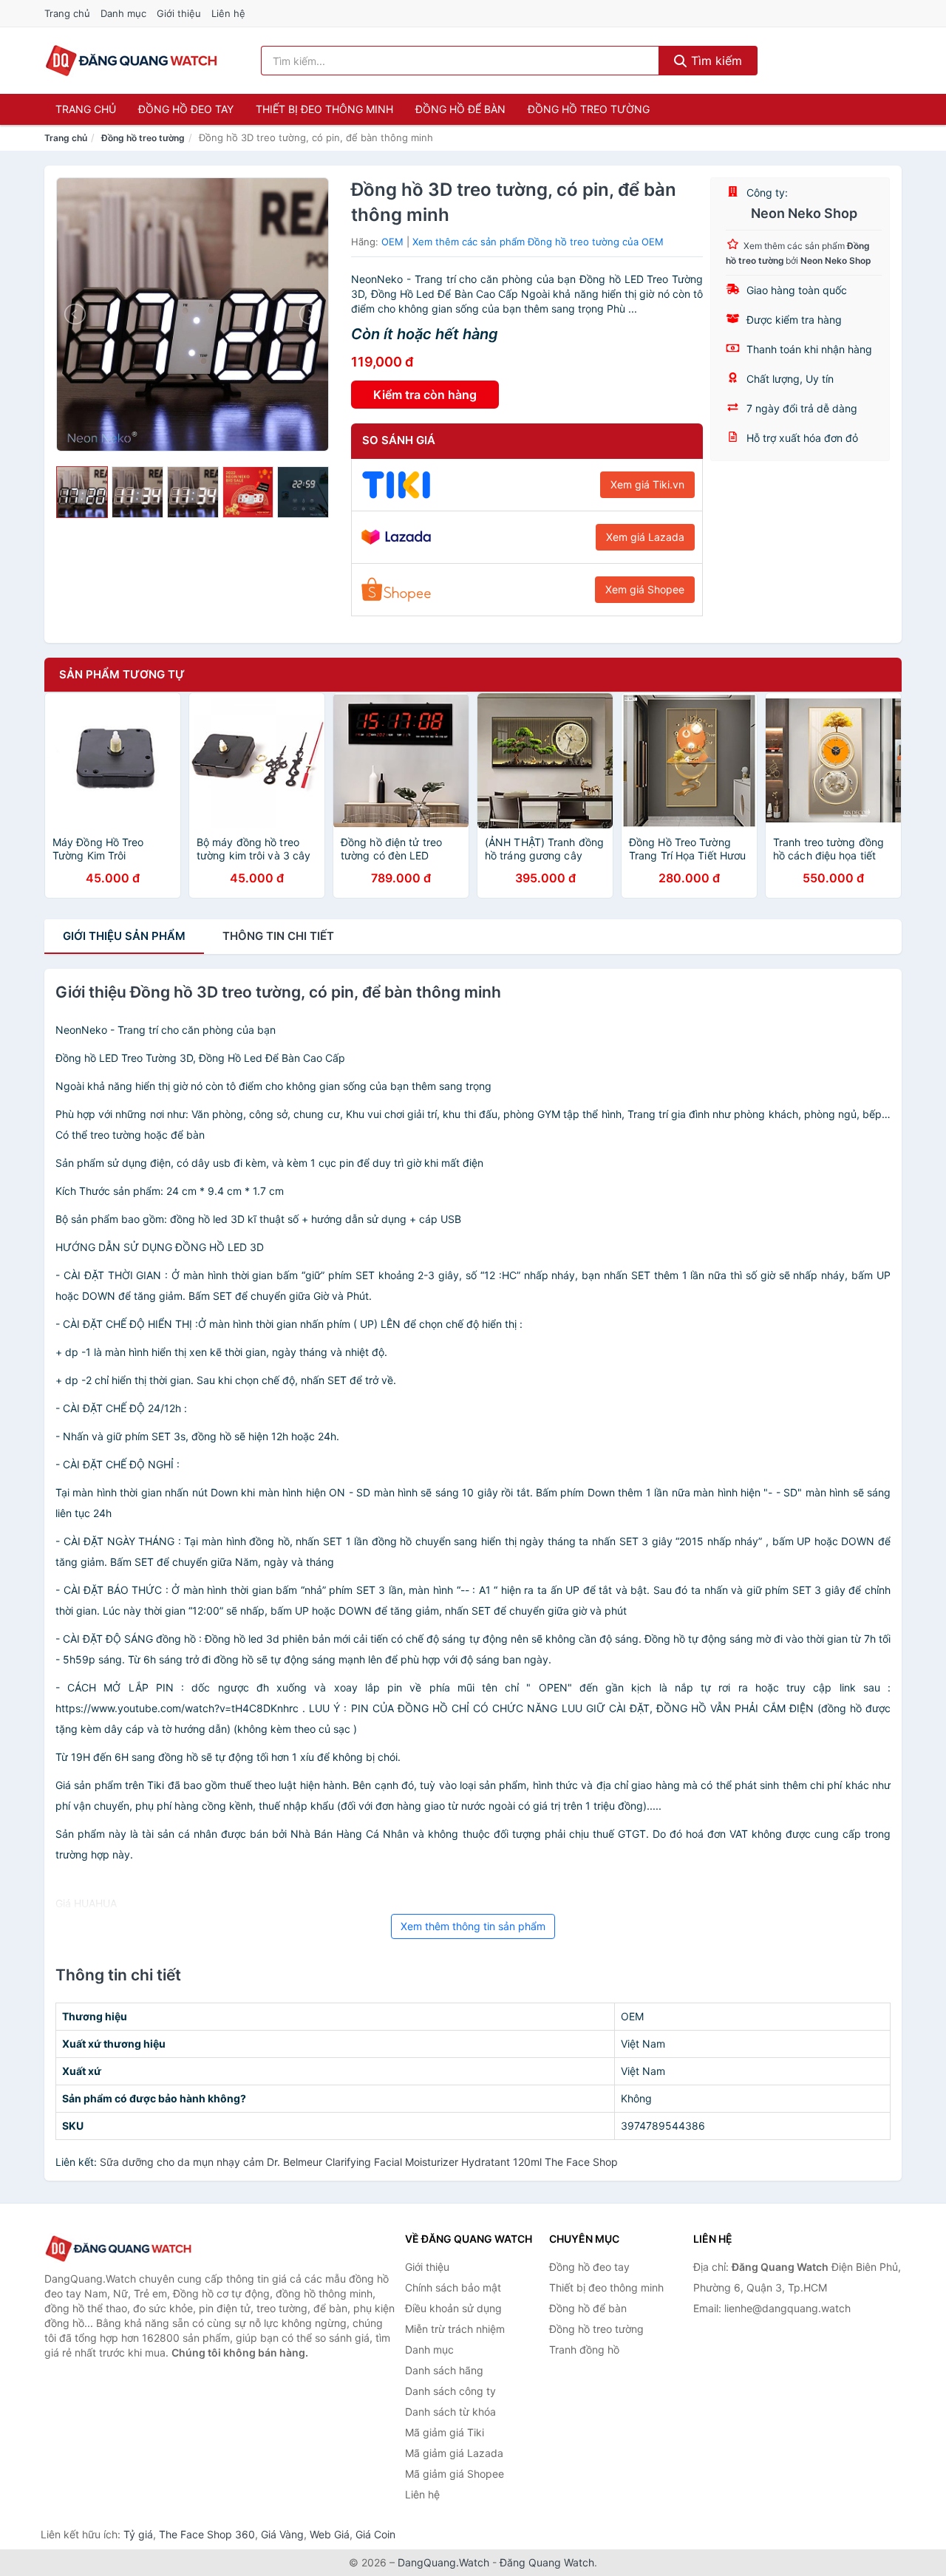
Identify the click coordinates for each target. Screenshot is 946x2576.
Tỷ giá (138, 2534)
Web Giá (330, 2534)
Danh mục (123, 13)
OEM (392, 242)
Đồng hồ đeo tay (186, 109)
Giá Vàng (282, 2534)
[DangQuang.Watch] (131, 61)
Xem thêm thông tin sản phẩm (473, 1926)
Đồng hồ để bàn (460, 109)
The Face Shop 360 (207, 2534)
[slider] (82, 492)
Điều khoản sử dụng (453, 2308)
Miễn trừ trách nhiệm (455, 2329)
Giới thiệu (179, 13)
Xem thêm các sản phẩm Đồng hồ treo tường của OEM (538, 242)
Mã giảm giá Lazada (454, 2453)
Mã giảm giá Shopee (455, 2474)
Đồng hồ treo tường (589, 109)
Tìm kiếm (715, 61)
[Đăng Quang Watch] (118, 2249)
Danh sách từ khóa (450, 2412)
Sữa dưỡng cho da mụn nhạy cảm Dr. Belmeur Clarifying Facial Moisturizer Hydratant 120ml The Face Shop (359, 2162)
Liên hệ (228, 13)
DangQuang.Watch (443, 2562)
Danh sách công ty (450, 2391)
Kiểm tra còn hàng (425, 395)
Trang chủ (67, 13)
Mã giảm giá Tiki (445, 2432)
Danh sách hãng (444, 2370)
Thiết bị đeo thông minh (324, 109)
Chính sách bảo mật (453, 2287)
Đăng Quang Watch (547, 2562)
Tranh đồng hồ (584, 2350)
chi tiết (278, 936)
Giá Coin (375, 2534)
